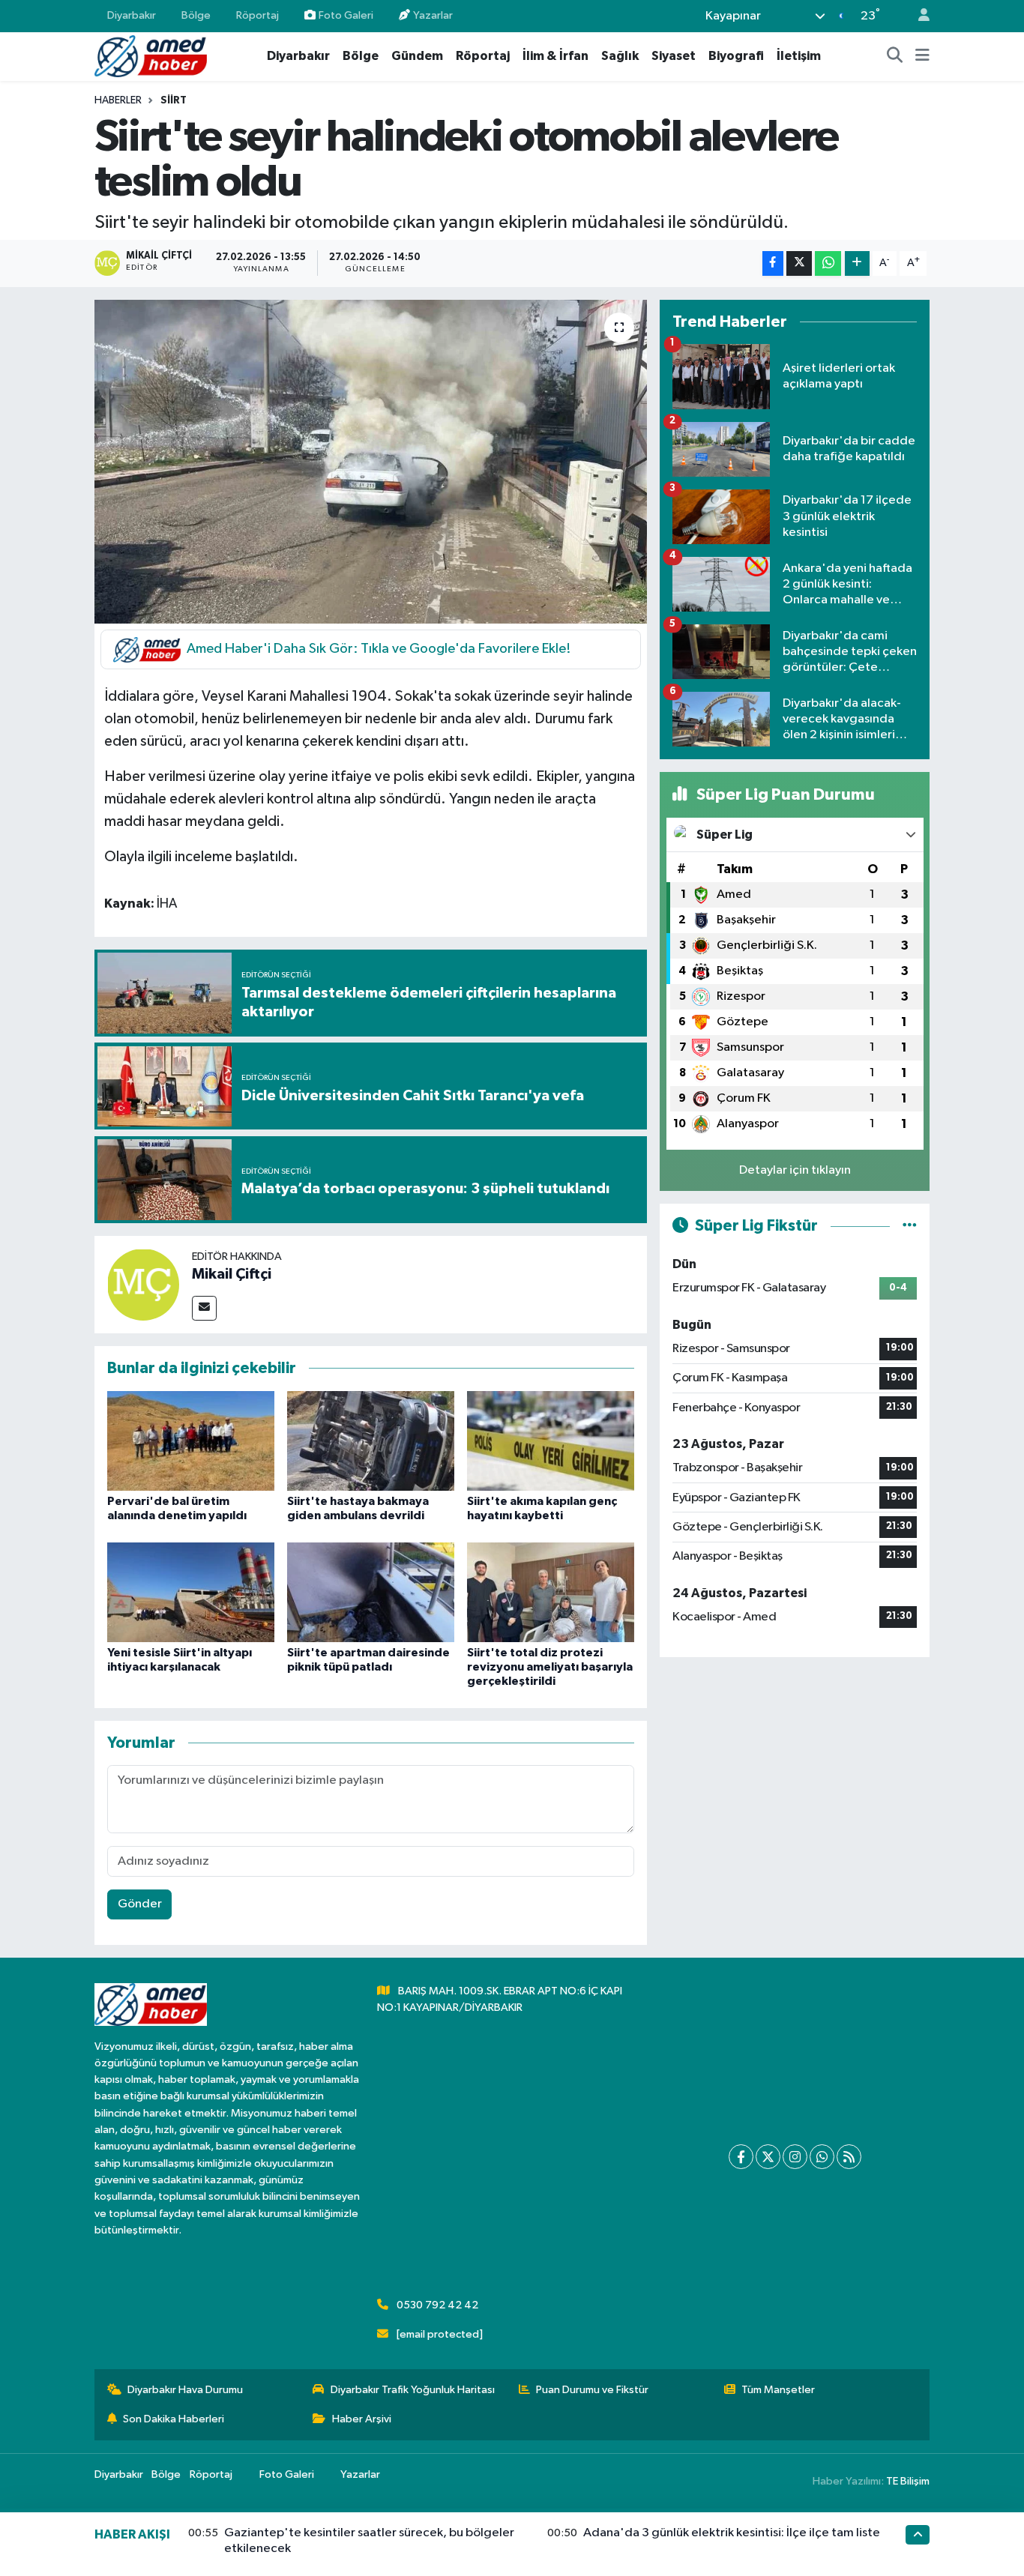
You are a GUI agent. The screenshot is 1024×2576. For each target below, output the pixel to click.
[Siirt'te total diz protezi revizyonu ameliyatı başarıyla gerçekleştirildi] (551, 1592)
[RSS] (849, 2157)
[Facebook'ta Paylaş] (773, 263)
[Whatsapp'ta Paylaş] (828, 263)
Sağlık (620, 56)
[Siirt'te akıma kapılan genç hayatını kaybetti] (551, 1441)
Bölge (196, 15)
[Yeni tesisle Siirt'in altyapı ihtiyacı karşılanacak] (191, 1592)
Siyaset (674, 56)
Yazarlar (433, 15)
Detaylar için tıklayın (795, 1170)
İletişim (799, 56)
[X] (768, 2157)
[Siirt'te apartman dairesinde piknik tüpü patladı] (371, 1592)
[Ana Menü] (922, 56)
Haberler (118, 100)
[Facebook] (741, 2157)
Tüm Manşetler (778, 2390)
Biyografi (736, 56)
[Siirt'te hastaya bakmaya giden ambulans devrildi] (371, 1441)
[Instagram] (795, 2157)
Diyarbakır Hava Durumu (185, 2390)
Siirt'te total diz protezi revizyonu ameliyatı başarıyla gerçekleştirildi (550, 1667)
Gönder (140, 1904)
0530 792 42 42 (437, 2305)
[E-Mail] (204, 1308)
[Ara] (895, 56)
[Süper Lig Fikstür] (910, 1226)
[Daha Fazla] (857, 263)
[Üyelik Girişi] (918, 16)
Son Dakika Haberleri (174, 2419)
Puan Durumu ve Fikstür (592, 2390)
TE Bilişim (908, 2481)
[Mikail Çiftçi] (143, 1284)
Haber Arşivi (362, 2419)
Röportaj (257, 15)
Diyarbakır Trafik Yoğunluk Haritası (413, 2390)
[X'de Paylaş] (799, 263)
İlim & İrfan (555, 56)
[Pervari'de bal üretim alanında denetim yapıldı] (191, 1441)
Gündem (417, 56)
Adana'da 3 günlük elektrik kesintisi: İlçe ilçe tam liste (732, 2533)
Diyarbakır (132, 15)
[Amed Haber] (151, 56)
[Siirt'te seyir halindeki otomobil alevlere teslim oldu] (371, 462)
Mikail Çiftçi (232, 1274)
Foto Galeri (346, 15)
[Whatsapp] (822, 2157)
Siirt (174, 100)
